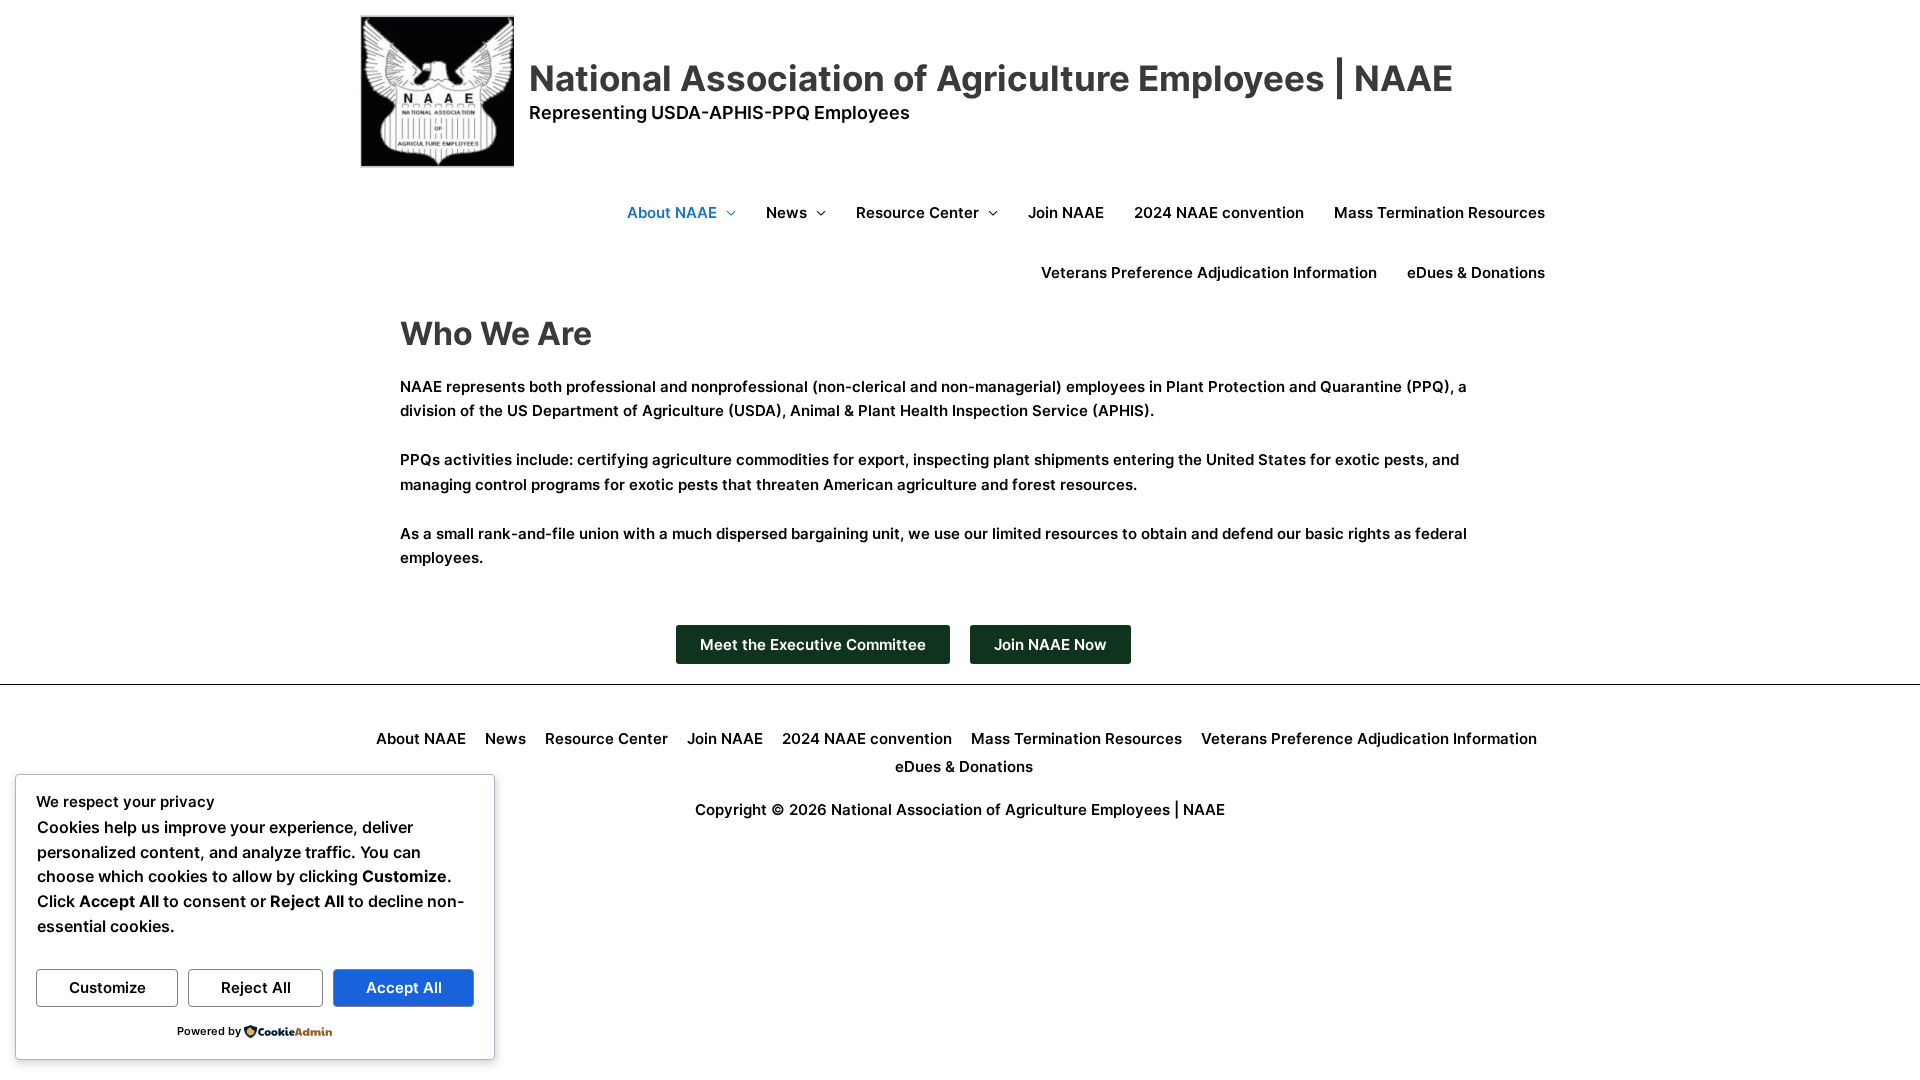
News (786, 212)
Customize (107, 987)
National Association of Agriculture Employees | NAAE (991, 78)
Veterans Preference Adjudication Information (1209, 272)
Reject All (256, 987)
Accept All (404, 987)
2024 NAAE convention (1219, 212)
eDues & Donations (1476, 272)
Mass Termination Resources (1439, 212)
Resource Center (917, 212)
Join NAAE (1066, 212)
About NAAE (672, 212)
